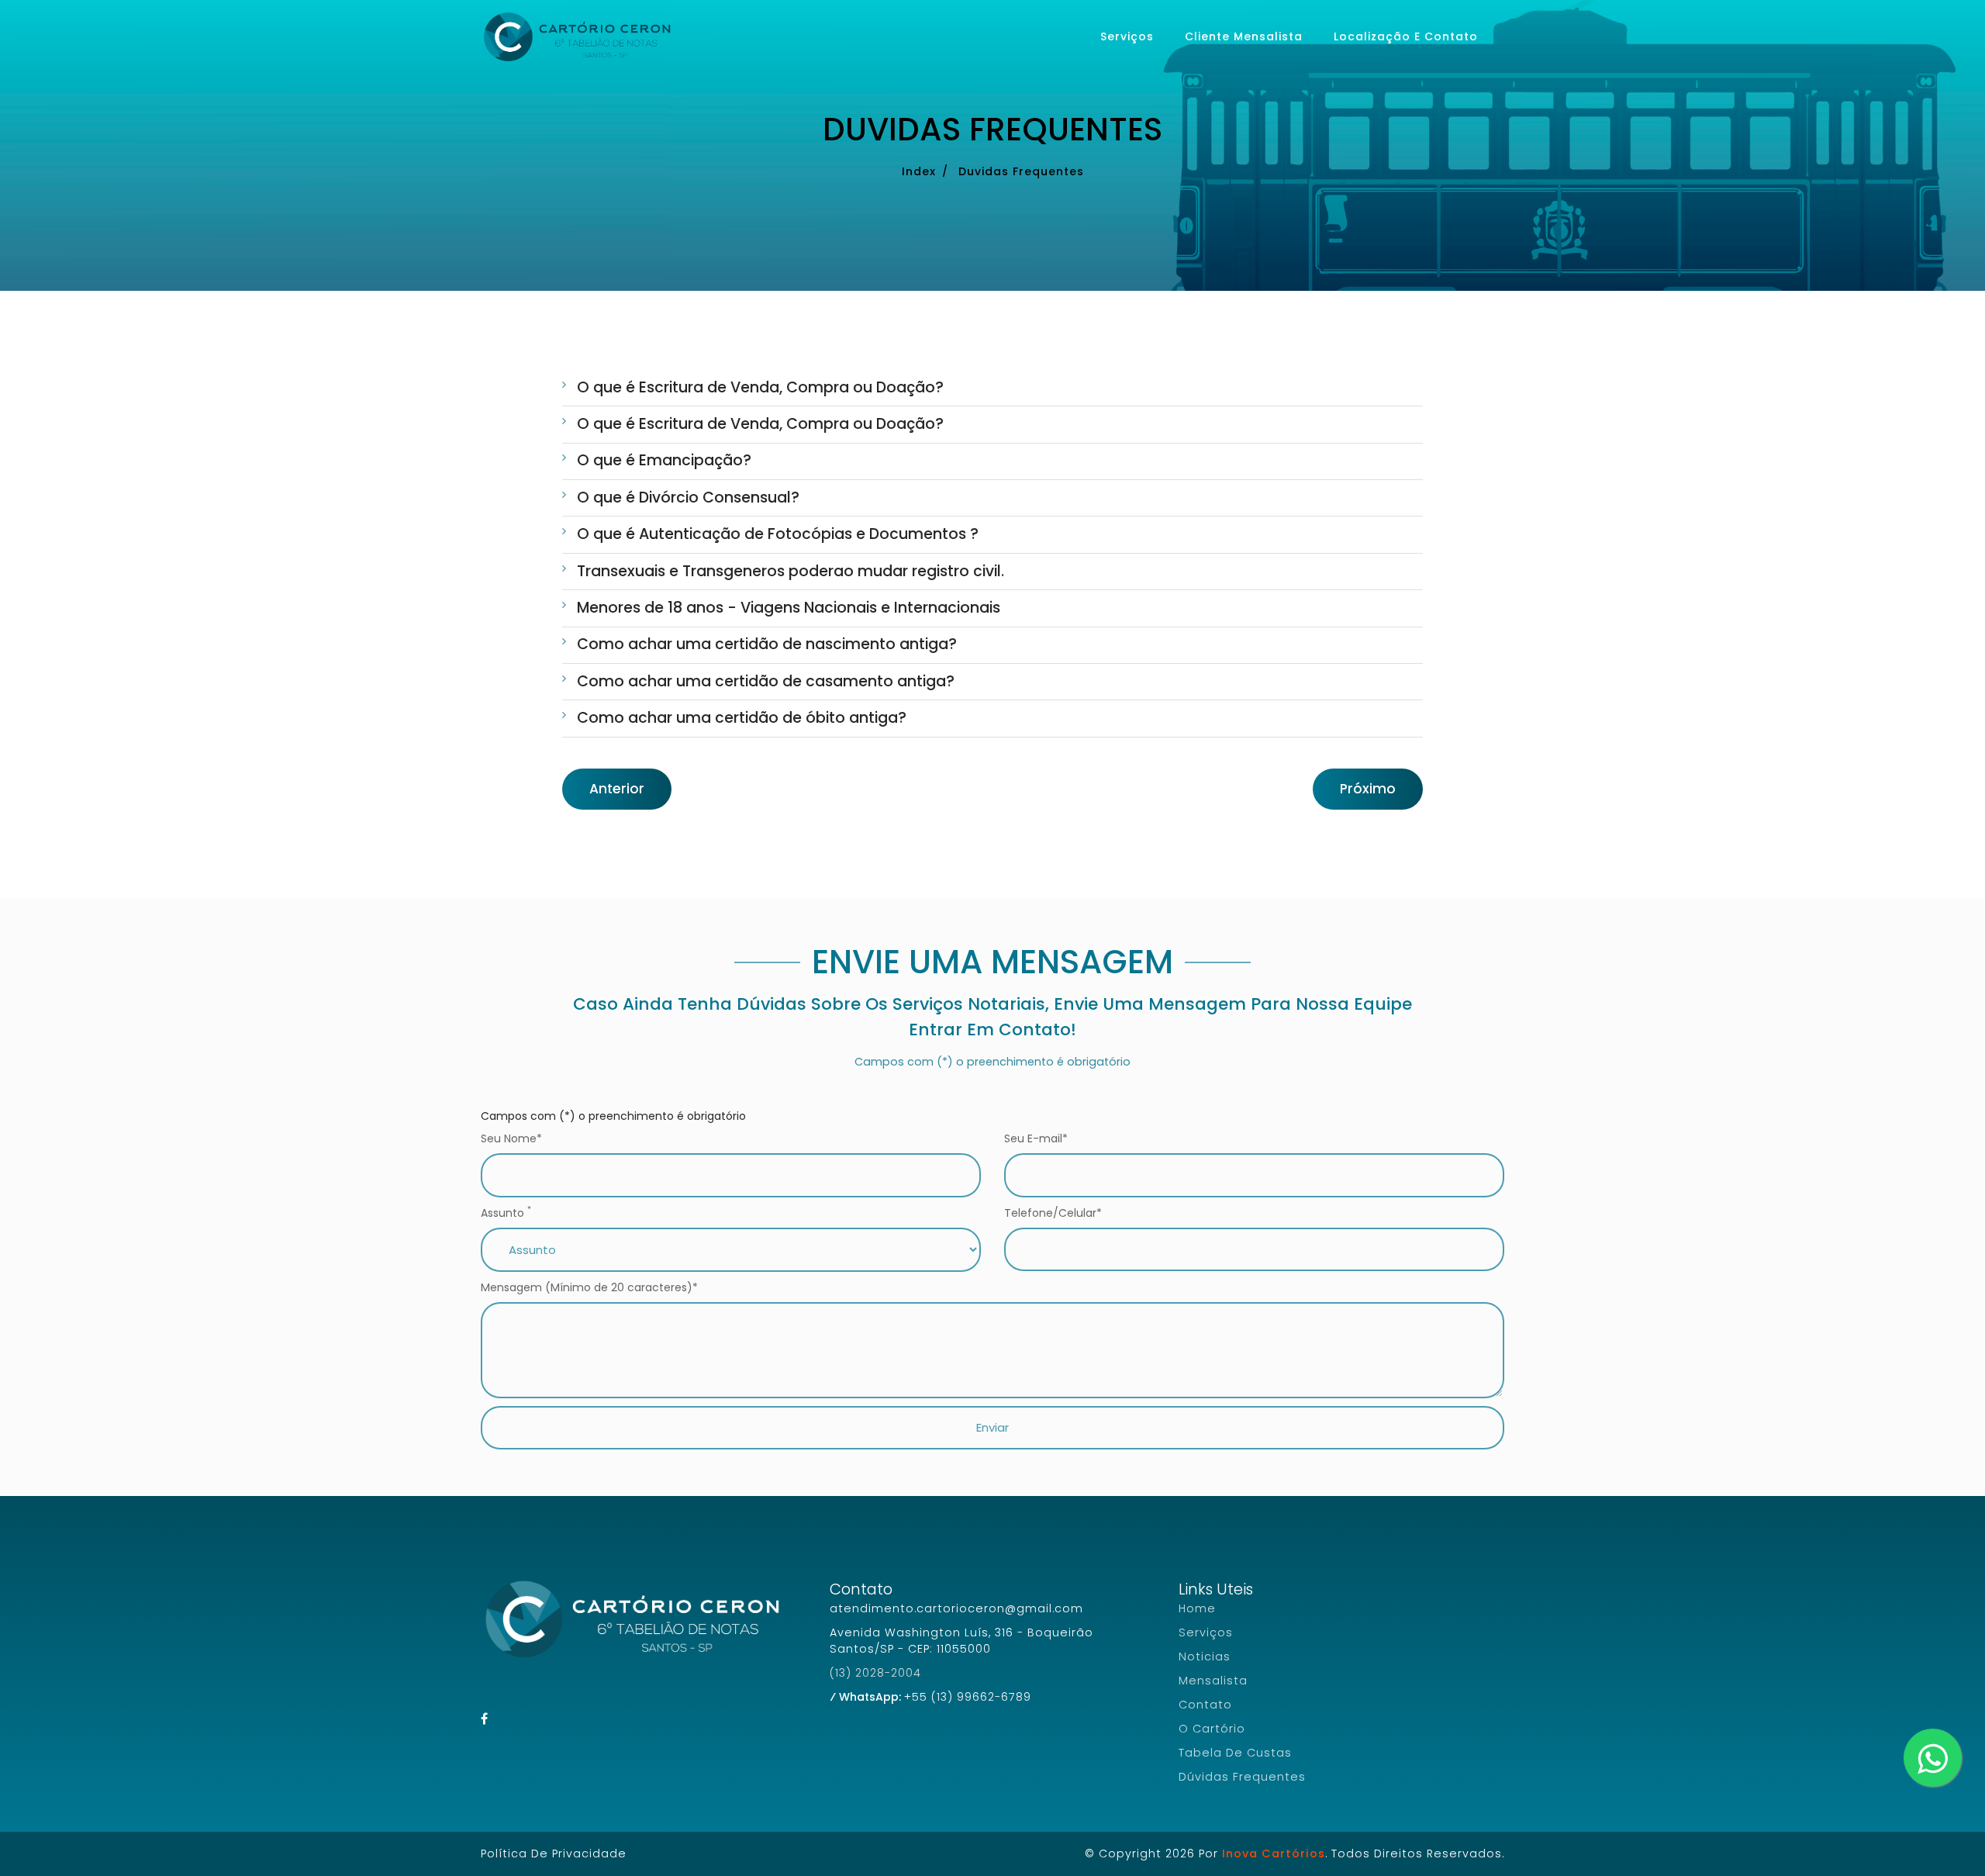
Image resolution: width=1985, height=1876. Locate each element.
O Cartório (1212, 1729)
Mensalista (1213, 1681)
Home (1197, 1608)
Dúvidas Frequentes (1242, 1777)
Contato (1205, 1705)
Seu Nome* (511, 1138)
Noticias (1205, 1657)
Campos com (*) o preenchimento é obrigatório (613, 1116)
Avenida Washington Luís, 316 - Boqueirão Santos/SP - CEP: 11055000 (961, 1641)
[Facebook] (485, 1719)
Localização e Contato (1406, 36)
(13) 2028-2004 (875, 1673)
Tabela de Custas (1235, 1753)
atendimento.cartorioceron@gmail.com (956, 1608)
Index (919, 171)
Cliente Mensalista (1244, 36)
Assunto (506, 1213)
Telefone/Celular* (1053, 1213)
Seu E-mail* (1036, 1138)
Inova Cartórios (1274, 1854)
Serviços (1127, 36)
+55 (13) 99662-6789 (968, 1697)
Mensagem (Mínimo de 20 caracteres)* (589, 1287)
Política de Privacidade (554, 1854)
